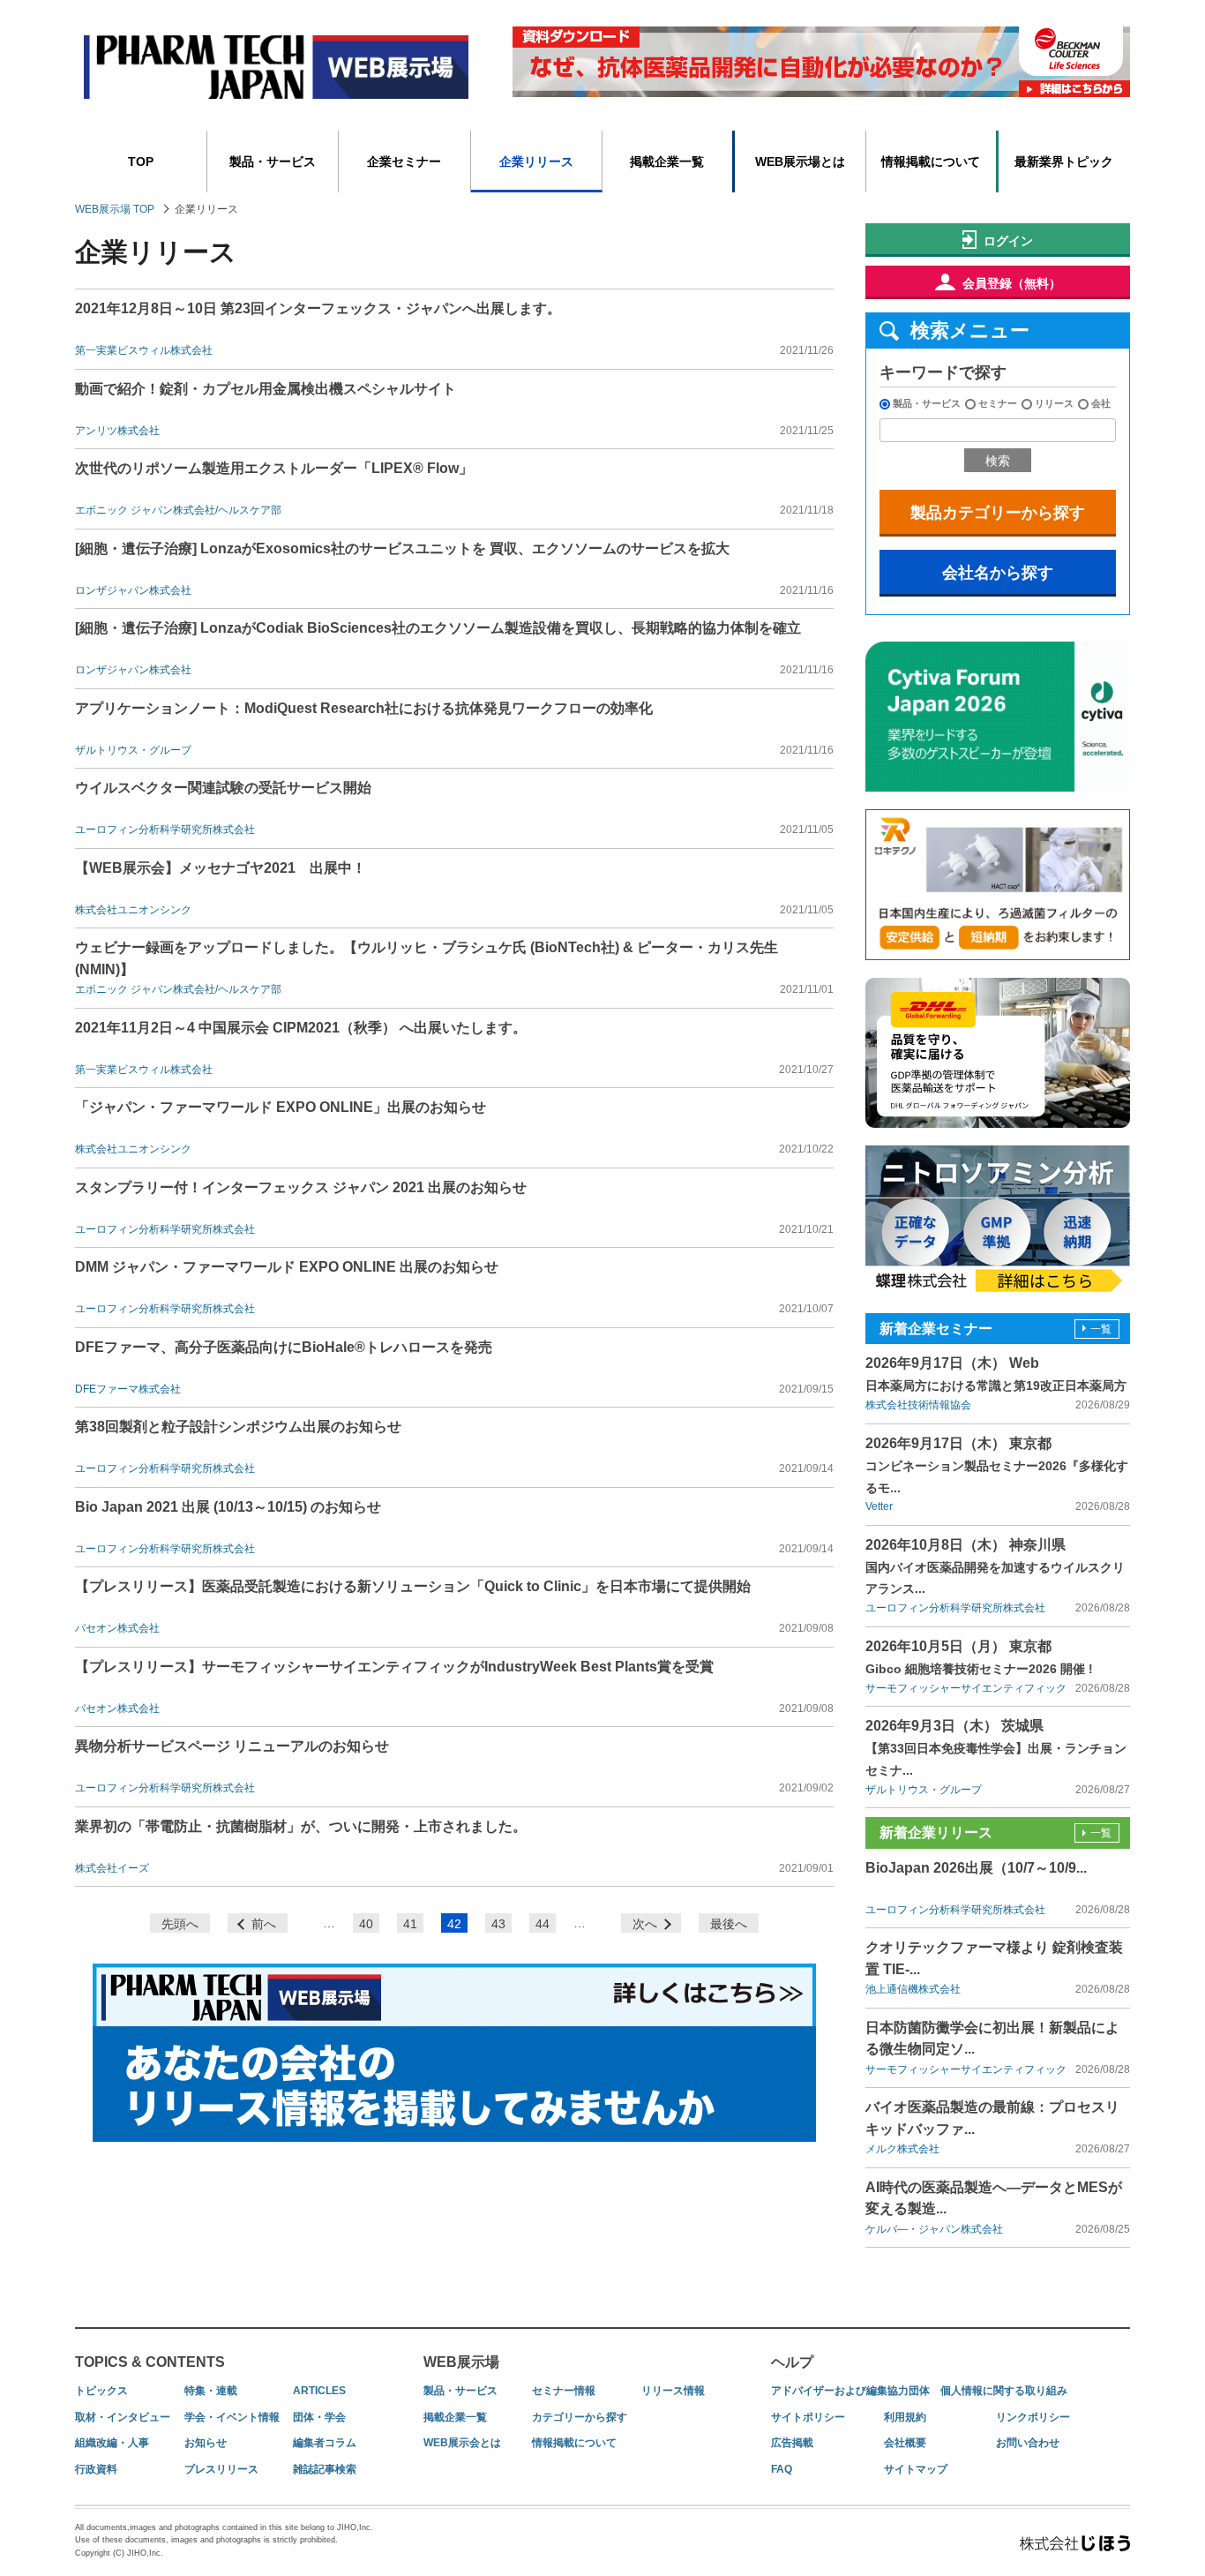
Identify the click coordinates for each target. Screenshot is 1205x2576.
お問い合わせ (1028, 2443)
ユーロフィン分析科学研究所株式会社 (165, 830)
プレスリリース (221, 2469)
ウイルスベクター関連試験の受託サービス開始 (223, 788)
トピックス (101, 2391)
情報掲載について (931, 161)
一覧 (1101, 1329)
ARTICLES (319, 2391)
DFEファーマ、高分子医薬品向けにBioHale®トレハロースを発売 (284, 1347)
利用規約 (905, 2417)
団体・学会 (319, 2417)
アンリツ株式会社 (117, 431)
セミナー (998, 403)
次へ (645, 1924)
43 (498, 1924)
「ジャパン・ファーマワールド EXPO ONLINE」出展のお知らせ (281, 1107)
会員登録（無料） (1012, 283)
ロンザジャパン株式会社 (133, 590)
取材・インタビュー (123, 2417)
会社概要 (905, 2443)
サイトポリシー (808, 2417)
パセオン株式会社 (117, 1628)
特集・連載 (211, 2391)
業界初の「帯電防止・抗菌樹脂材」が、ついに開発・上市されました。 (301, 1826)
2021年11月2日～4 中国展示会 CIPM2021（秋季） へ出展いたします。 (301, 1028)
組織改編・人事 (112, 2443)
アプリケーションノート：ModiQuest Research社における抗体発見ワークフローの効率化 (364, 708)
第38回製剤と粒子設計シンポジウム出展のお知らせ (238, 1427)
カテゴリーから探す (580, 2417)
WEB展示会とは (462, 2443)
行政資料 (96, 2469)
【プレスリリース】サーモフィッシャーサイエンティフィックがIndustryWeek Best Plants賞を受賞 (394, 1667)
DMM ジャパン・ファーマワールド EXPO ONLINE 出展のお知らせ (287, 1267)
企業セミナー (404, 161)
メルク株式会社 (902, 2149)
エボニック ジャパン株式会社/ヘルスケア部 (178, 510)
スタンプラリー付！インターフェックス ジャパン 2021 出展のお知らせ (301, 1187)
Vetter (879, 1506)
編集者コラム (325, 2443)
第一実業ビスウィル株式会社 (144, 350)
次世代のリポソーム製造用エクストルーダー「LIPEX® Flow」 (274, 468)
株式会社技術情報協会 (918, 1405)
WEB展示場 (461, 2362)
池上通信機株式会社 (913, 1989)
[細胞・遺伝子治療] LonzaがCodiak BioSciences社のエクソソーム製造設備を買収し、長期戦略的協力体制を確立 (438, 628)
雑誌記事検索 (325, 2469)
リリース (1054, 403)
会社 (1101, 403)
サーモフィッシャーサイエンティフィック (966, 1688)
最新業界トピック (1064, 161)
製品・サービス (273, 161)
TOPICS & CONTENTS (150, 2362)
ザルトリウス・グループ (133, 750)
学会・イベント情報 (232, 2417)
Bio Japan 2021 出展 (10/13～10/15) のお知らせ (228, 1507)
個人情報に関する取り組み (1004, 2391)
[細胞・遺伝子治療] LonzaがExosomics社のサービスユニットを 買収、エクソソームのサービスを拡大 (402, 548)
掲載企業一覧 (667, 161)
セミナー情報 (564, 2391)
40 (366, 1924)
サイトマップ (916, 2469)
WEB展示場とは (800, 161)
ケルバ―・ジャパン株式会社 (934, 2229)
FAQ (782, 2469)
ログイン (1008, 241)
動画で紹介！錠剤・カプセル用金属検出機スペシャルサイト (266, 389)
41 (410, 1924)
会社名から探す (998, 573)
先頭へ (180, 1924)
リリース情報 (673, 2391)
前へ (264, 1924)
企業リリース (536, 161)
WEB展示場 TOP (115, 209)
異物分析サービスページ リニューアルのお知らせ (232, 1746)
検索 (998, 461)
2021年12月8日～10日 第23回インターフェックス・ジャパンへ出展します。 (318, 308)
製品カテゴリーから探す (998, 513)
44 (543, 1924)
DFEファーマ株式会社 (128, 1389)
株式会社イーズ (112, 1868)
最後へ (729, 1924)
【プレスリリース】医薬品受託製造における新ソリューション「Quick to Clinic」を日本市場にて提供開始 (413, 1586)
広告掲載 (792, 2443)
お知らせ (206, 2443)
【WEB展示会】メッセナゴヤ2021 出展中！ (221, 868)
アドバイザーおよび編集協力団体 (850, 2391)
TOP (141, 161)
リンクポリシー (1033, 2417)
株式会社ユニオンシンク (133, 910)
